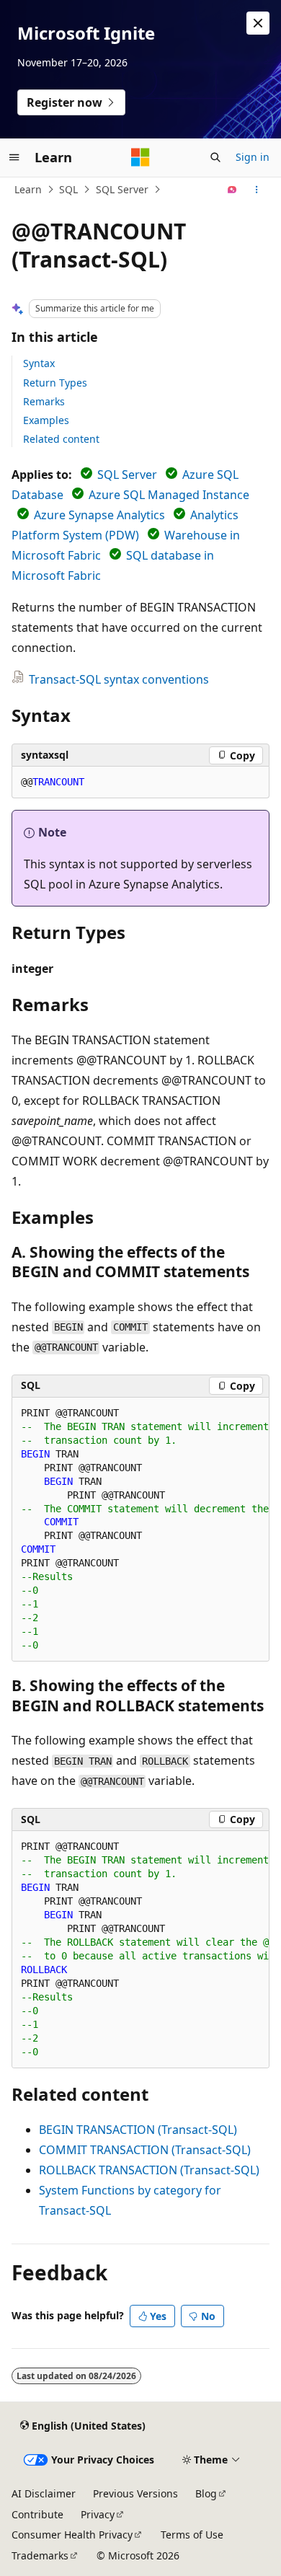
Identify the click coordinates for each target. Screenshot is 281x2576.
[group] (140, 1530)
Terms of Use (192, 2535)
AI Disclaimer (44, 2493)
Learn (28, 189)
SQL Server (122, 189)
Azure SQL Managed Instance (169, 495)
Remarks (44, 401)
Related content (61, 439)
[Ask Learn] (232, 190)
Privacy (98, 2514)
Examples (46, 420)
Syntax (39, 363)
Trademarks (40, 2555)
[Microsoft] (140, 157)
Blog (206, 2493)
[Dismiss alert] (258, 23)
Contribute (37, 2514)
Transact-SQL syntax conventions (119, 679)
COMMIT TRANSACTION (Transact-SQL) (145, 2150)
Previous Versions (135, 2493)
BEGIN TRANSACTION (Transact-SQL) (138, 2130)
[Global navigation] (14, 157)
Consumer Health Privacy (72, 2535)
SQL (68, 189)
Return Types (55, 383)
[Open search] (215, 157)
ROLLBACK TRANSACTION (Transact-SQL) (149, 2170)
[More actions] (257, 190)
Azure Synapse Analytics (99, 515)
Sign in (253, 157)
